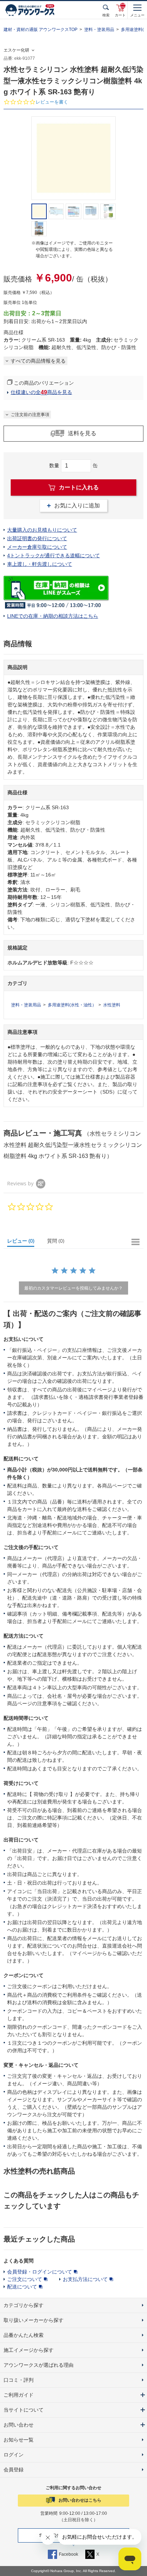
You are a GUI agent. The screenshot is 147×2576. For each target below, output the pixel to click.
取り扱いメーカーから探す (34, 2320)
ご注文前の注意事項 (30, 415)
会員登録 (14, 2470)
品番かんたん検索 (24, 2335)
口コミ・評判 (19, 2380)
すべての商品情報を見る (38, 361)
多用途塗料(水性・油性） (72, 1005)
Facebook (69, 2554)
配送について (22, 2287)
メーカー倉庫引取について (37, 547)
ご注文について (25, 2279)
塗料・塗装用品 (99, 30)
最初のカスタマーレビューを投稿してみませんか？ (73, 1288)
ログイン (14, 2455)
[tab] (24, 1242)
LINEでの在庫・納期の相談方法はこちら (53, 616)
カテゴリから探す (24, 2305)
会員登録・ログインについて (40, 2272)
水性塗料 (112, 1005)
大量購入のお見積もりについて (42, 530)
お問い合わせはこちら (80, 2500)
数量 (54, 465)
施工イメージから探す (29, 2350)
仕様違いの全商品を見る (41, 392)
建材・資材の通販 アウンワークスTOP (40, 30)
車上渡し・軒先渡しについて (40, 564)
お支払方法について (85, 2279)
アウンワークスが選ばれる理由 (39, 2365)
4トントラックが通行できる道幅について (54, 555)
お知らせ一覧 (19, 2440)
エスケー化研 (16, 50)
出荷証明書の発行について (37, 538)
